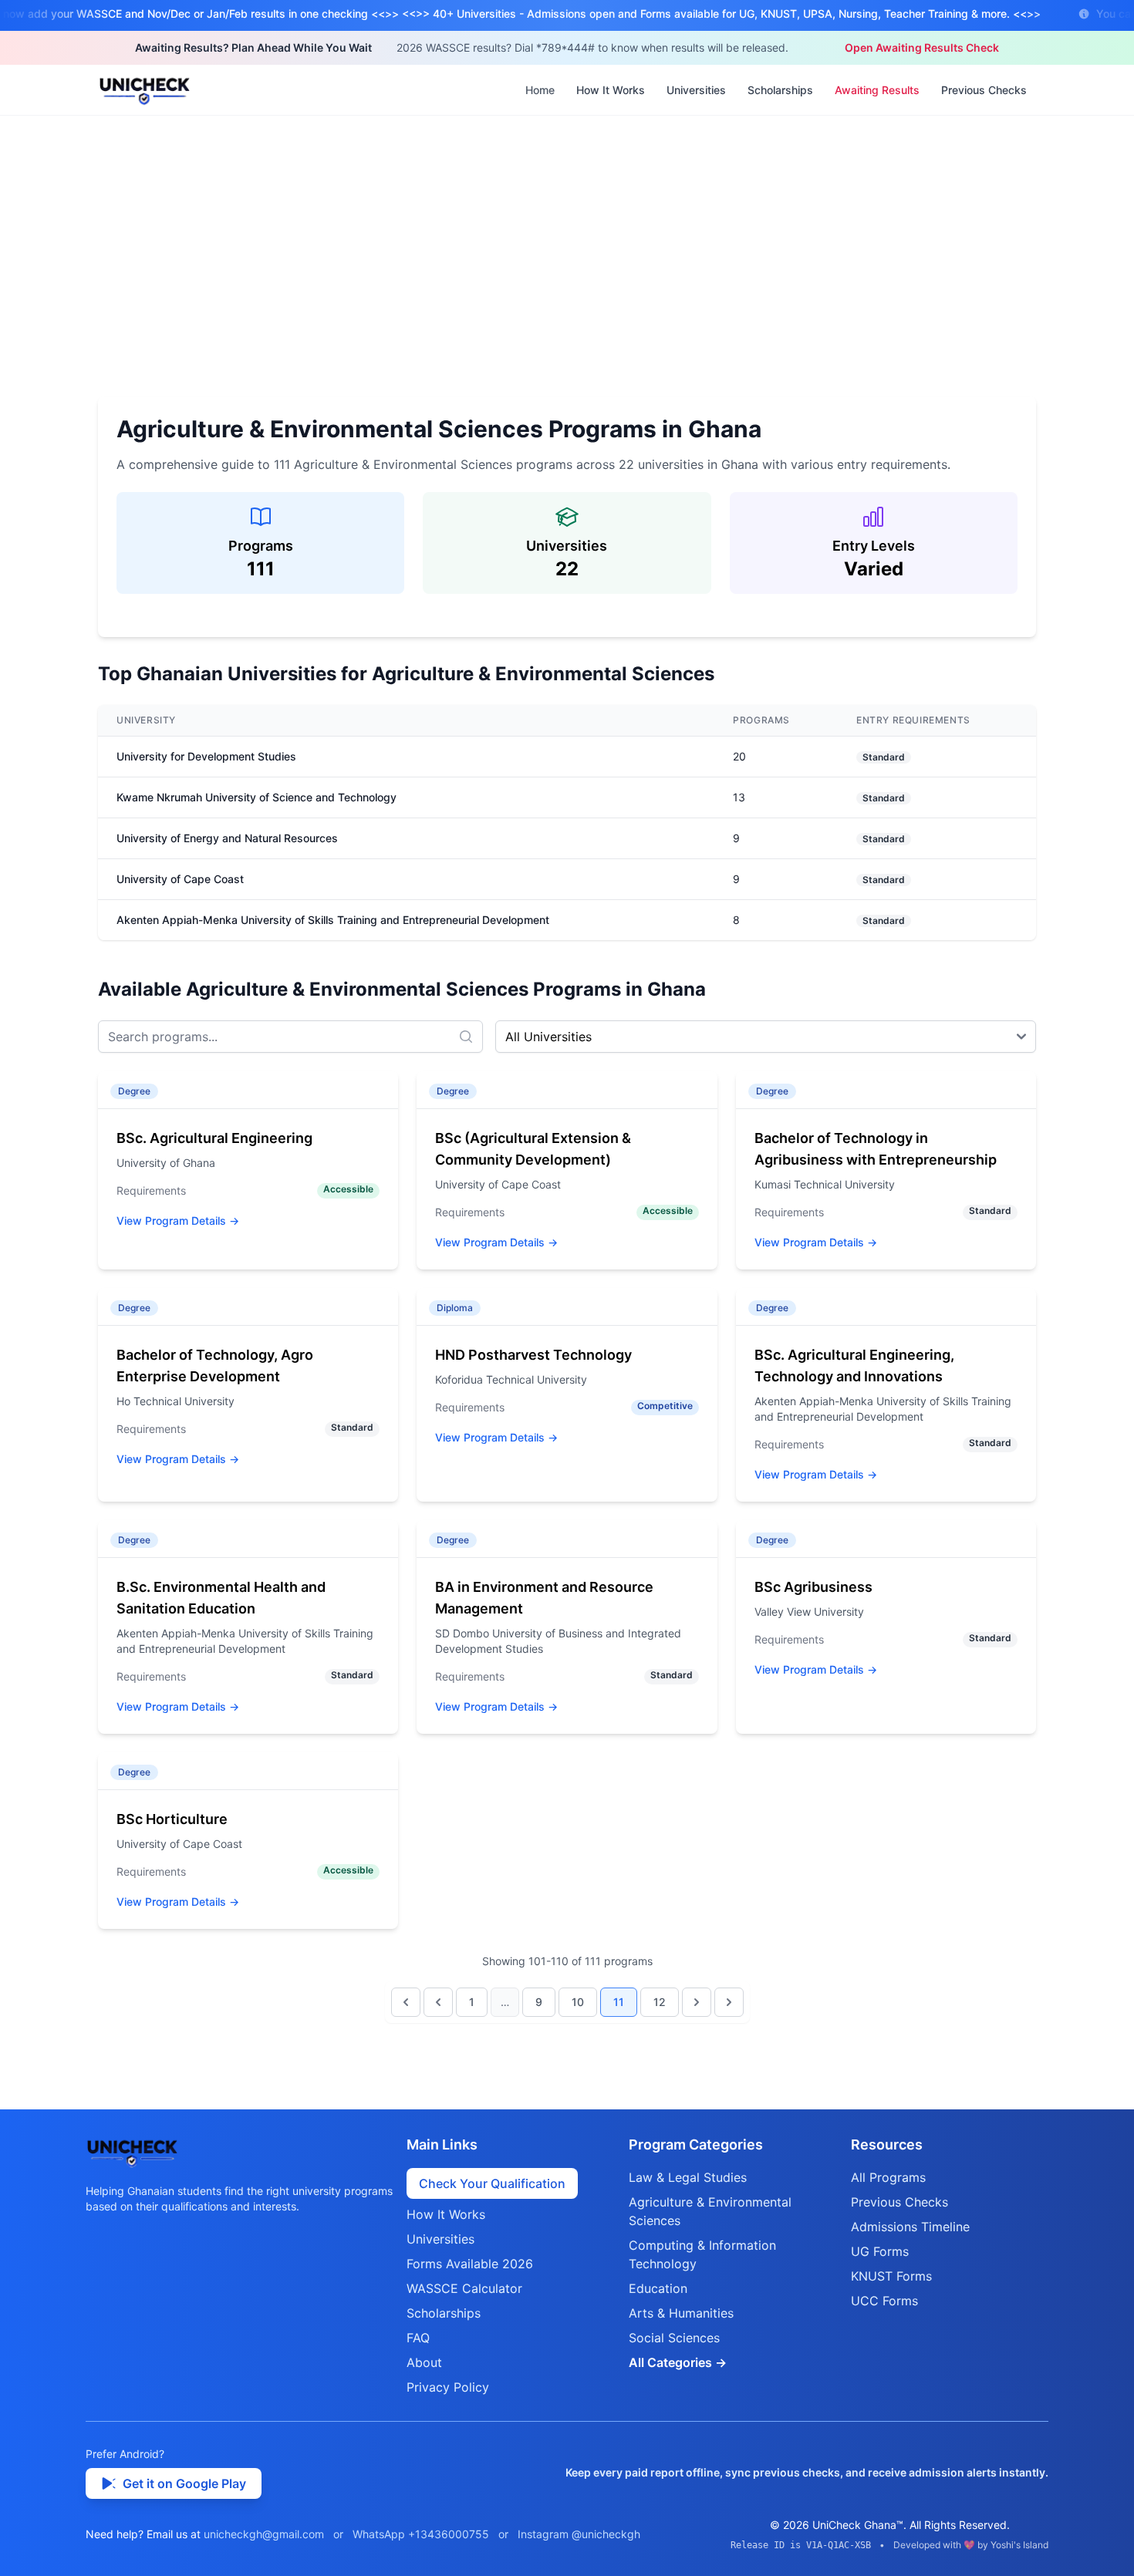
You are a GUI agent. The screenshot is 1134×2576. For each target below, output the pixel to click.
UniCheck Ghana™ (858, 2525)
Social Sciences (674, 2338)
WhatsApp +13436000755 (421, 2534)
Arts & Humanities (681, 2313)
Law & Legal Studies (688, 2177)
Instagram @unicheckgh (579, 2534)
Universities (696, 90)
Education (658, 2288)
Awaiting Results (877, 90)
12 (660, 2002)
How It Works (611, 90)
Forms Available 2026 (470, 2264)
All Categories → (678, 2362)
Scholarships (780, 90)
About (424, 2362)
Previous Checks (984, 90)
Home (540, 90)
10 (578, 2002)
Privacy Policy (448, 2387)
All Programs (888, 2177)
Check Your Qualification (492, 2183)
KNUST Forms (891, 2276)
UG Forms (880, 2251)
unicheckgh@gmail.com (264, 2534)
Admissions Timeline (910, 2227)
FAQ (418, 2338)
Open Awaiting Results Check (922, 47)
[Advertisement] (567, 231)
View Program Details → (178, 1221)
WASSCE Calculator (464, 2288)
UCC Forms (884, 2301)
